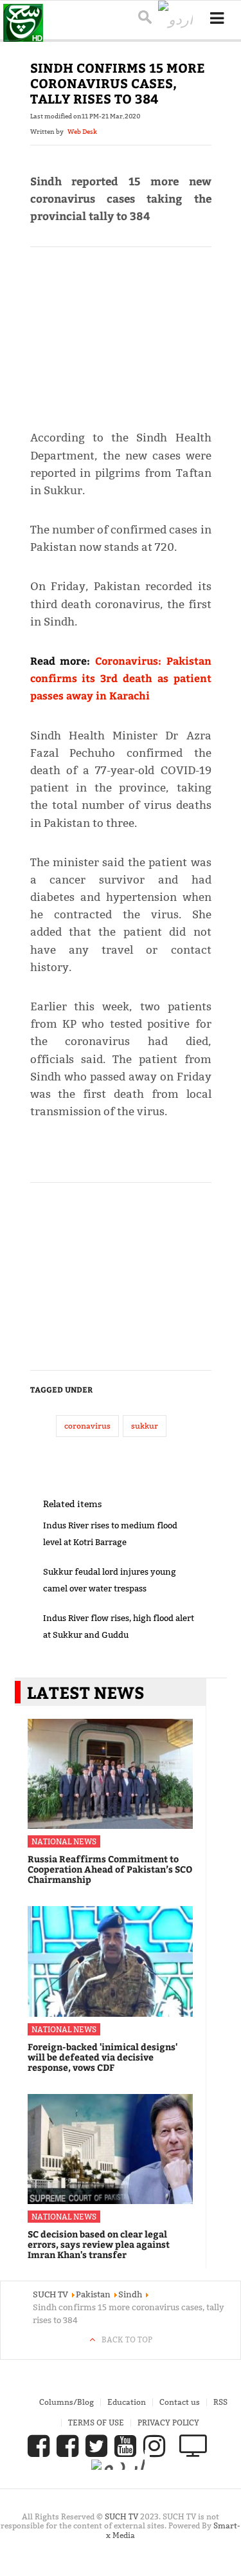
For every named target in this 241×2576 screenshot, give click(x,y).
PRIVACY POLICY (168, 2423)
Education (127, 2402)
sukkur (145, 1426)
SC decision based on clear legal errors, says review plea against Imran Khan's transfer (99, 2244)
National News (64, 1841)
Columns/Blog (67, 2402)
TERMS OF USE (96, 2423)
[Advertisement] (121, 333)
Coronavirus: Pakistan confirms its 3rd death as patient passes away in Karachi (121, 678)
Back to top (127, 2340)
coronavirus (87, 1426)
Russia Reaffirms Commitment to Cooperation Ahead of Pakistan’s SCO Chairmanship (110, 1869)
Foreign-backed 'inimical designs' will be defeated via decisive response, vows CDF (103, 2057)
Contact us (180, 2402)
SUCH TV (122, 2516)
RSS (220, 2402)
